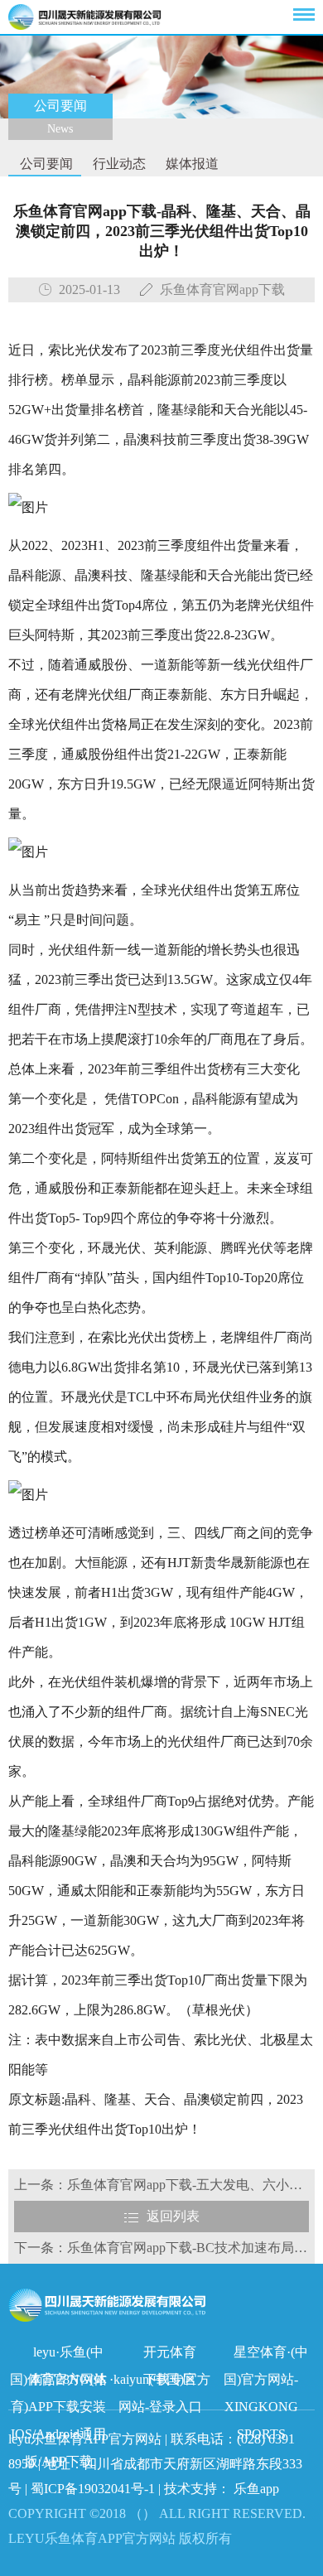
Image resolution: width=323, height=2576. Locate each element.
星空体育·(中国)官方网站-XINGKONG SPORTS (266, 2355)
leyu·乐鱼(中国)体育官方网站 (58, 2355)
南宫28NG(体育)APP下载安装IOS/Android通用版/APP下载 (59, 2383)
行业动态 (118, 164)
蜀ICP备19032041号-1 (93, 2489)
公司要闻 (45, 164)
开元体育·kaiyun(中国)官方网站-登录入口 (160, 2355)
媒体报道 (190, 164)
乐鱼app (256, 2489)
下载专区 (170, 2379)
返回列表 (173, 2216)
